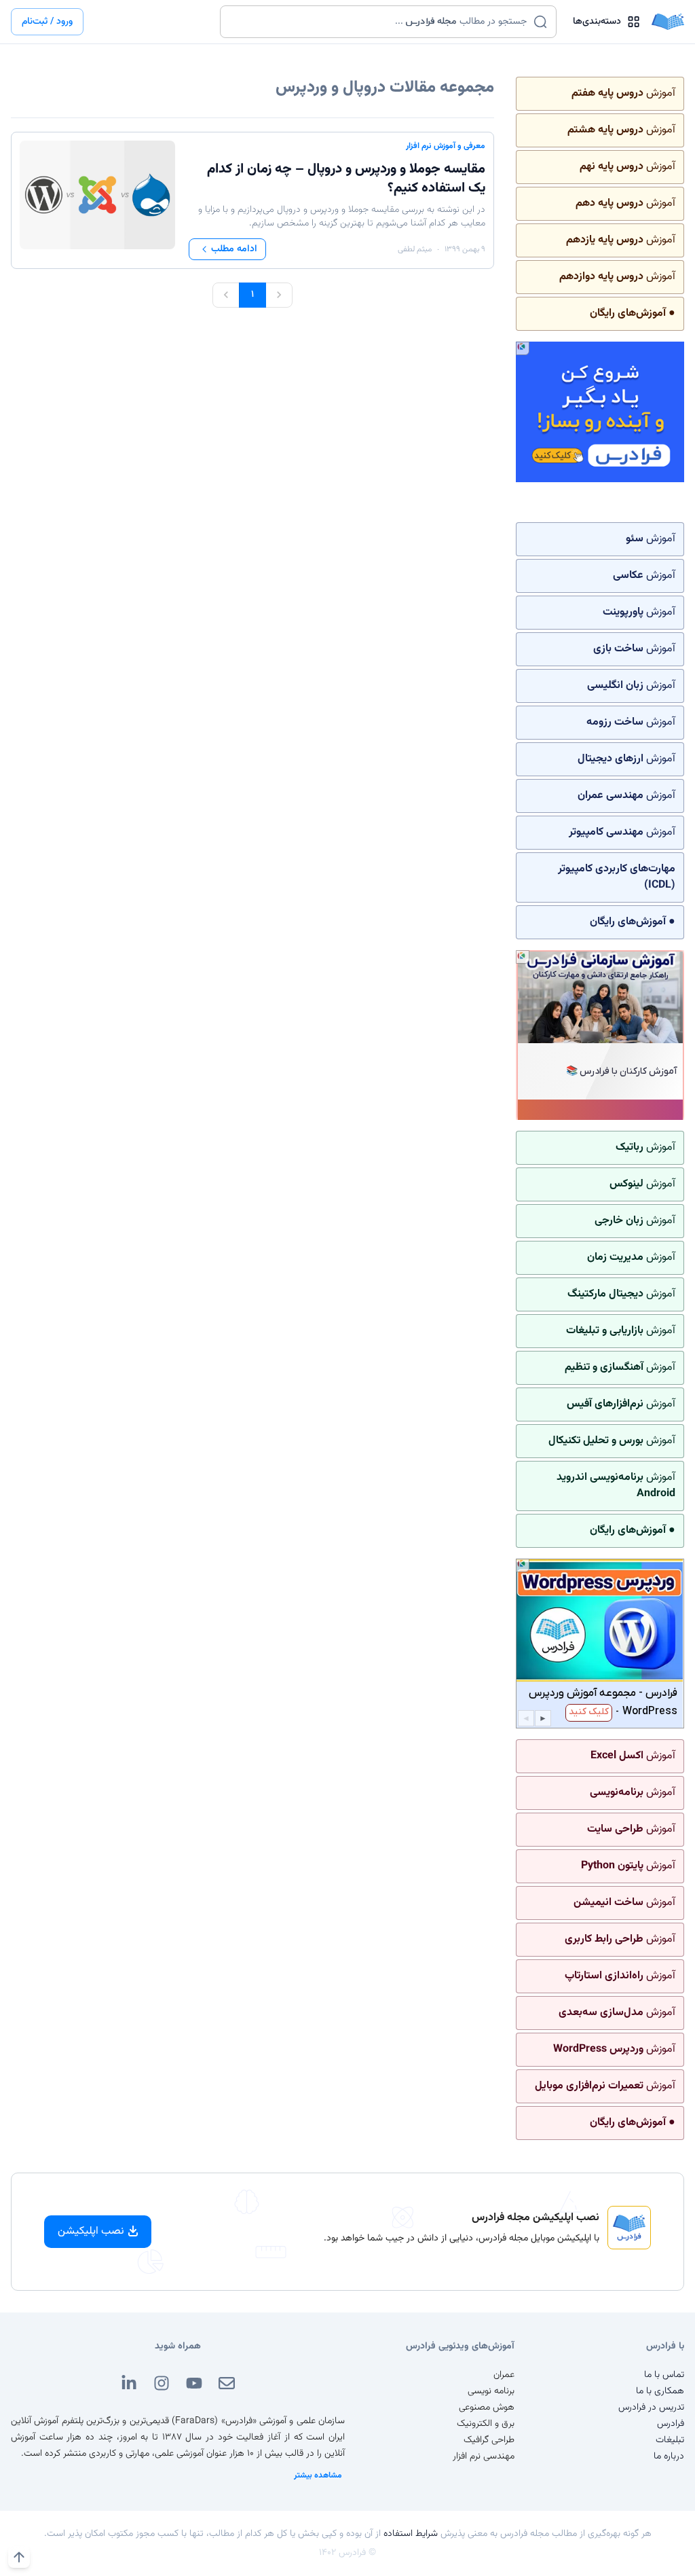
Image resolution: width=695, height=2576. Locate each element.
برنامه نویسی (491, 2391)
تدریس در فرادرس (651, 2408)
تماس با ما (664, 2375)
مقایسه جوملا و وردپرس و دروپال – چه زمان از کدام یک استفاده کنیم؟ (346, 179)
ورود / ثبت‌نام (47, 22)
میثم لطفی (415, 249)
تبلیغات (670, 2440)
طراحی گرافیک (489, 2440)
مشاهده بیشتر (318, 2475)
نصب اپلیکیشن (91, 2231)
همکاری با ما (660, 2391)
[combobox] (380, 22)
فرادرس (671, 2424)
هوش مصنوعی (487, 2408)
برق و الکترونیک (486, 2424)
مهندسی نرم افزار (484, 2456)
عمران (504, 2375)
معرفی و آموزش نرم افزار (446, 146)
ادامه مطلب (234, 249)
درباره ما (669, 2456)
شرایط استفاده (411, 2534)
